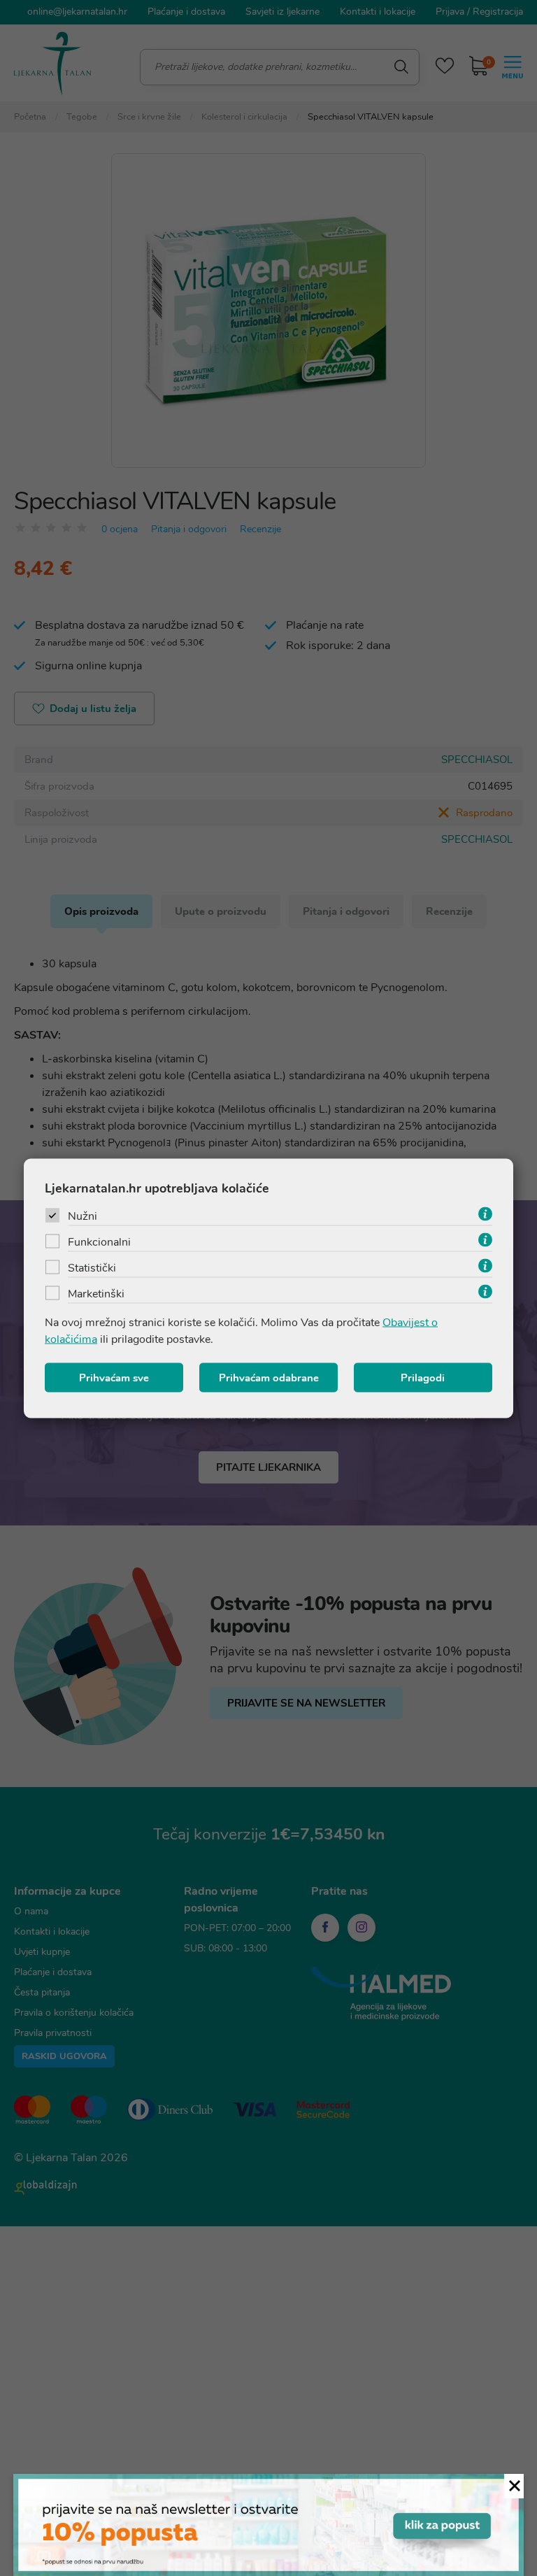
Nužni (83, 1216)
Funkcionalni (99, 1241)
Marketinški (96, 1293)
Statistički (92, 1267)
